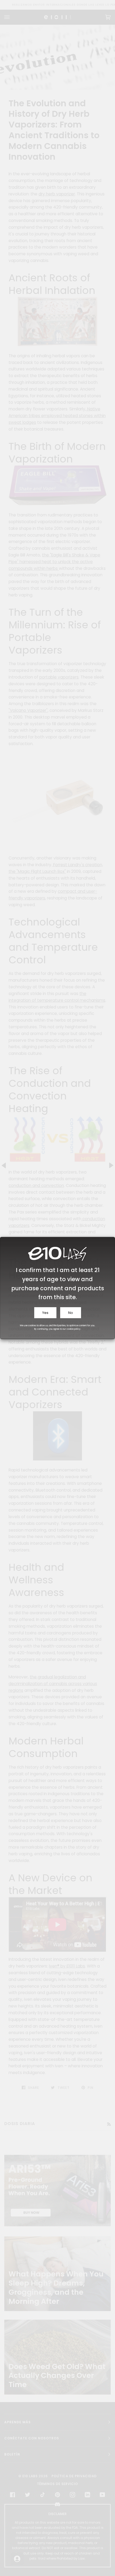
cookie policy (74, 1329)
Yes (45, 1313)
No (71, 1313)
